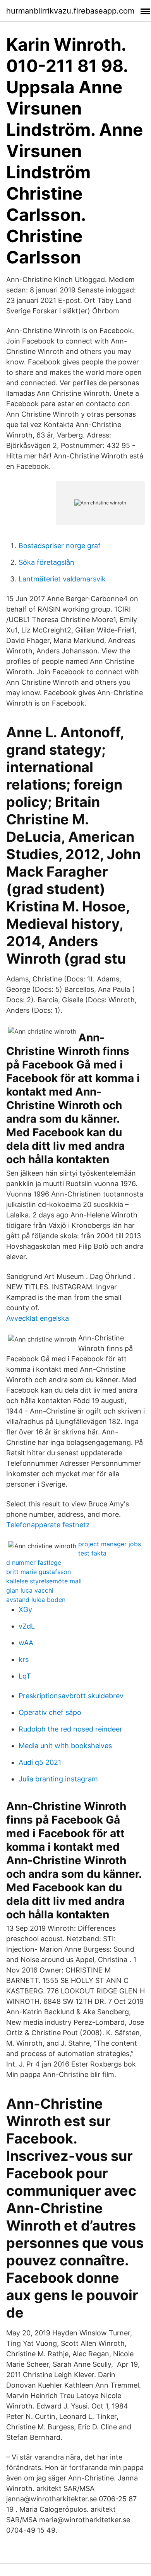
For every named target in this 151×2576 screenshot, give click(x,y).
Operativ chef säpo (50, 1712)
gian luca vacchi (30, 1590)
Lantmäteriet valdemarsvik (62, 579)
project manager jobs (110, 1544)
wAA (26, 1643)
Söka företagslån (46, 562)
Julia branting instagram (58, 1779)
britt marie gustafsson (39, 1572)
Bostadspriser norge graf (60, 546)
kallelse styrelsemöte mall (44, 1581)
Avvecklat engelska (38, 1318)
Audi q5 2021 (40, 1762)
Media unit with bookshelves (65, 1746)
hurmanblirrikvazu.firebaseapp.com (70, 11)
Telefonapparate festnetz (48, 1525)
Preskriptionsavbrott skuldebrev (71, 1696)
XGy (25, 1609)
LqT (25, 1676)
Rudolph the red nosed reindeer (70, 1729)
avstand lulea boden (36, 1600)
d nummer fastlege (34, 1562)
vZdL (27, 1626)
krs (24, 1659)
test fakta (92, 1553)
